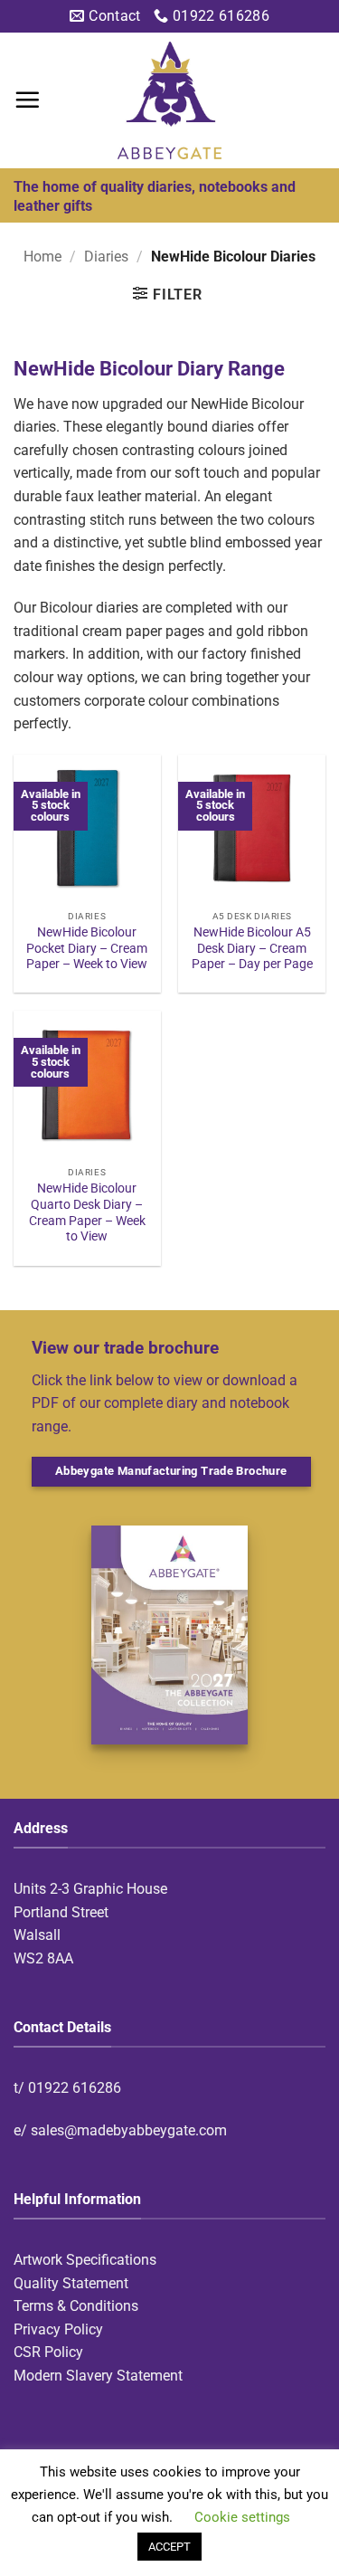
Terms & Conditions (76, 2306)
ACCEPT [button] (169, 2547)
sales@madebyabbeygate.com (129, 2130)
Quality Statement (71, 2283)
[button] (27, 100)
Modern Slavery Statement (98, 2376)
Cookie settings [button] (242, 2517)
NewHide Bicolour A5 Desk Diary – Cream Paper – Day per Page (252, 948)
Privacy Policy (58, 2329)
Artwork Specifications (85, 2260)
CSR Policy (48, 2352)
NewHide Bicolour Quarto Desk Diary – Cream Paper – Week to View (87, 1212)
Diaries (106, 257)
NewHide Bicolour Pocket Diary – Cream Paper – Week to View (87, 948)
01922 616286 (75, 2088)
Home (42, 257)
